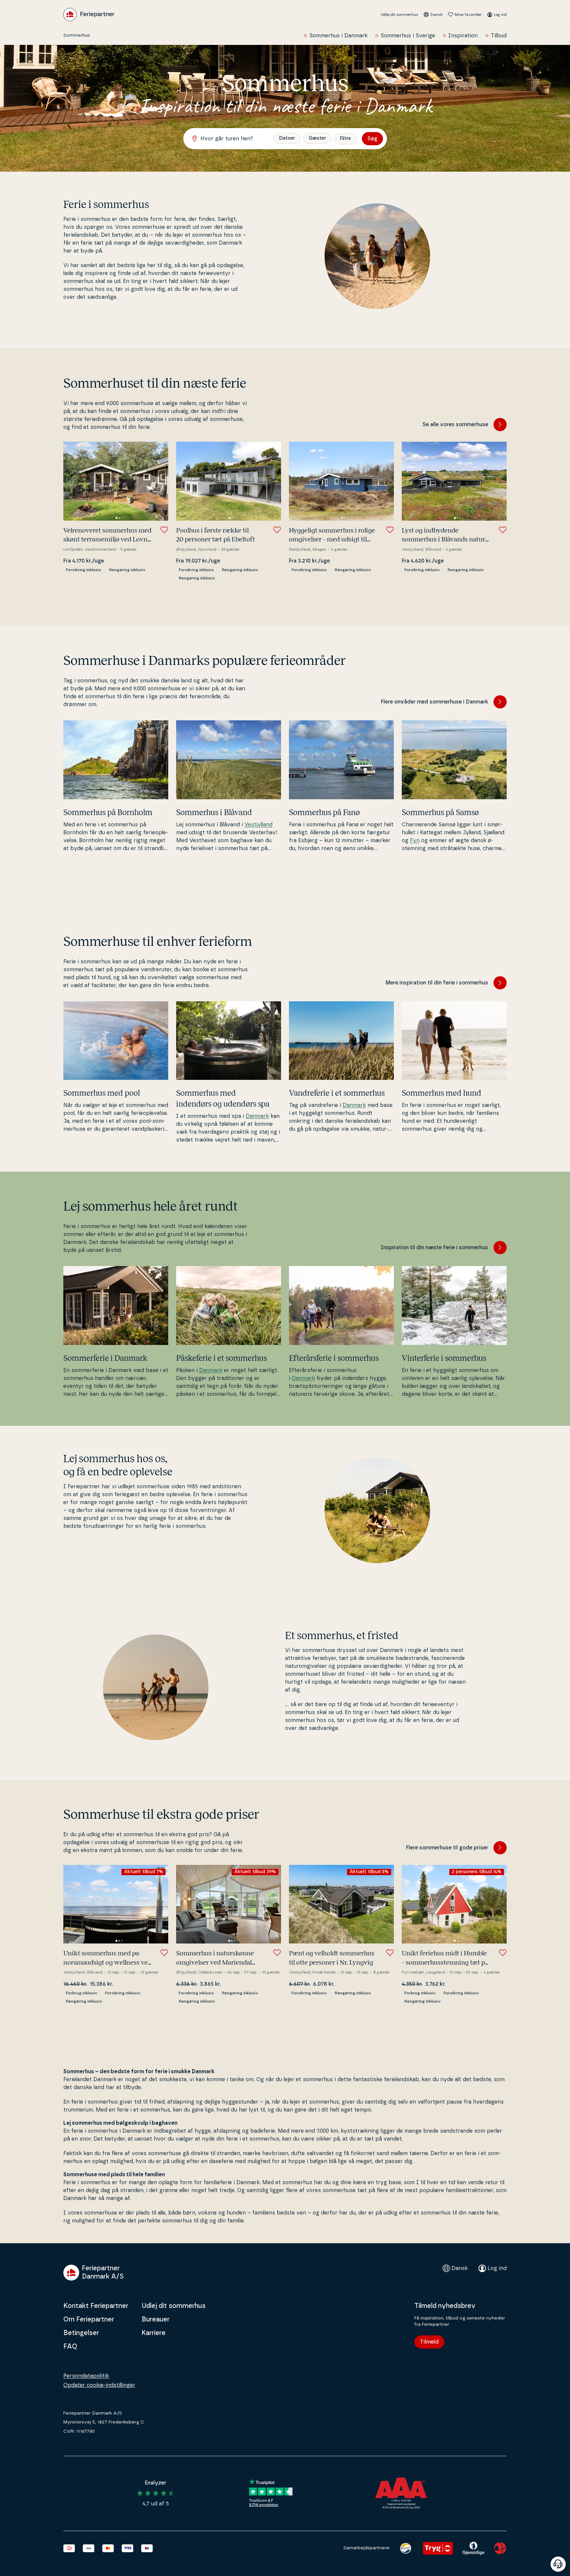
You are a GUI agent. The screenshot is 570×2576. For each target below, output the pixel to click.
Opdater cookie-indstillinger (99, 2385)
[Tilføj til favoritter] (164, 530)
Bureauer (156, 2319)
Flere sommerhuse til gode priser (447, 1848)
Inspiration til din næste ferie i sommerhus (434, 1248)
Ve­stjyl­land (258, 825)
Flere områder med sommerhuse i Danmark (435, 702)
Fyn (415, 841)
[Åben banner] (558, 2564)
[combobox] (232, 139)
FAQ (70, 2347)
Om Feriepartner (89, 2319)
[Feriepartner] (89, 15)
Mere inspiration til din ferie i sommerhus (437, 983)
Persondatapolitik (86, 2376)
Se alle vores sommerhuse (455, 425)
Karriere (154, 2333)
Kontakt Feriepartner (96, 2306)
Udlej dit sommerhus (399, 15)
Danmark (257, 1116)
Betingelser (81, 2333)
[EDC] (406, 2548)
